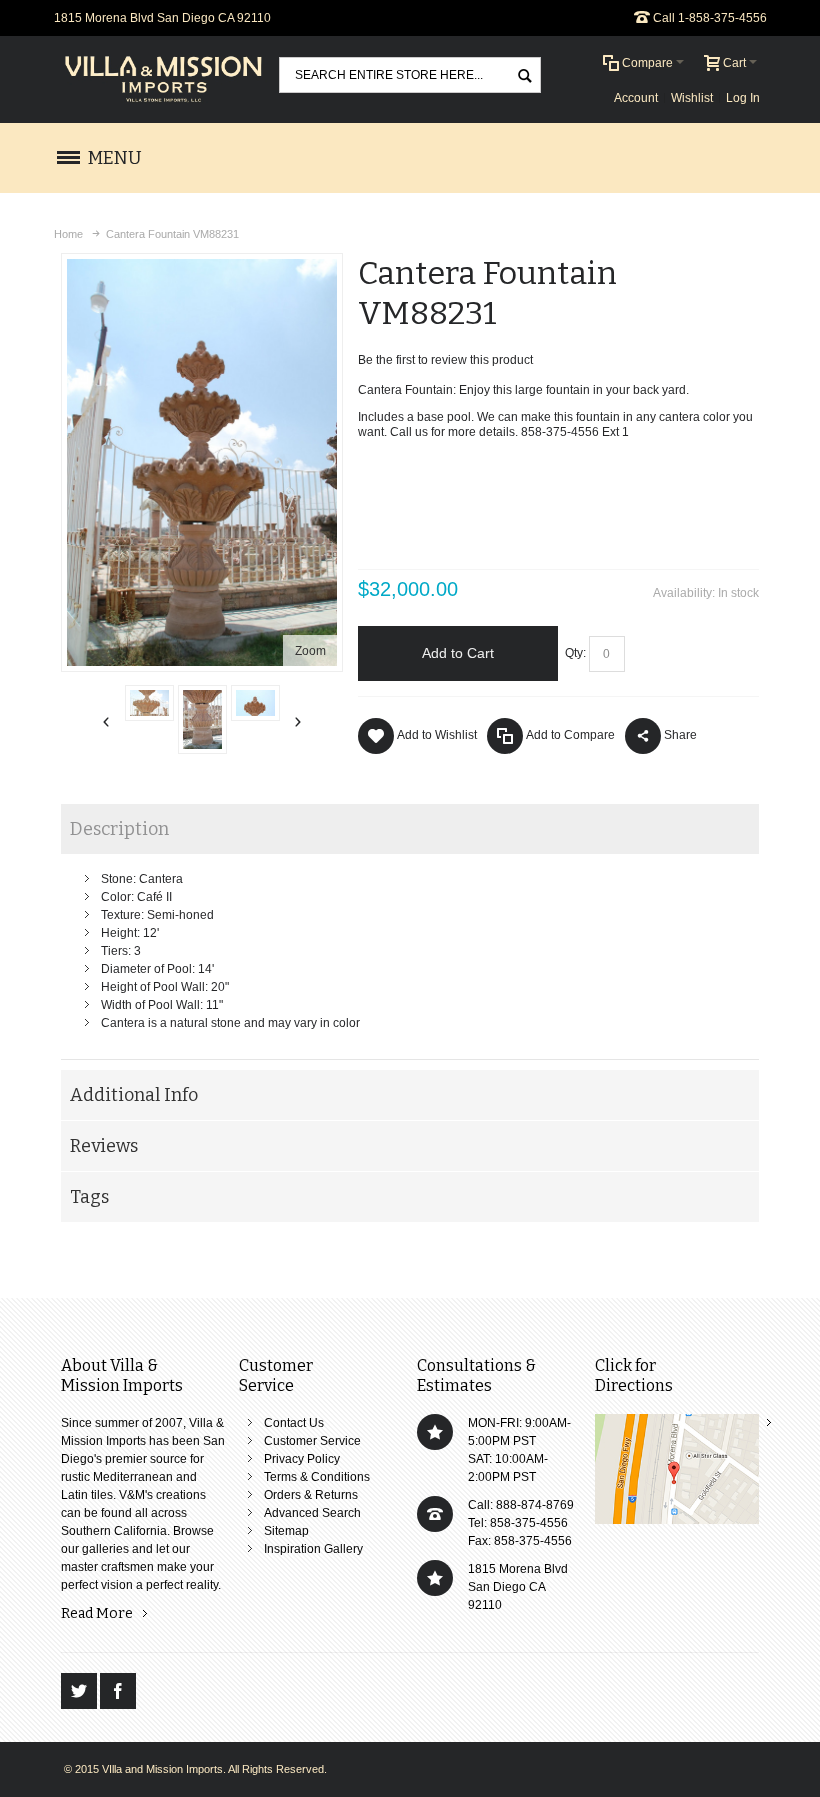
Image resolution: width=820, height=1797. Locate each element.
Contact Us (294, 1423)
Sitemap (286, 1531)
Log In (743, 98)
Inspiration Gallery (313, 1549)
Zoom (310, 651)
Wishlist (692, 98)
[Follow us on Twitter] (80, 1692)
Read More (97, 1613)
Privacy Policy (302, 1459)
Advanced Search (312, 1513)
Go (524, 74)
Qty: (575, 653)
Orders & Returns (311, 1495)
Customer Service (312, 1441)
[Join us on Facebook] (118, 1692)
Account (636, 98)
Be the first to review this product (445, 360)
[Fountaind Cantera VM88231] (149, 703)
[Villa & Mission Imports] (164, 79)
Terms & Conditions (317, 1477)
